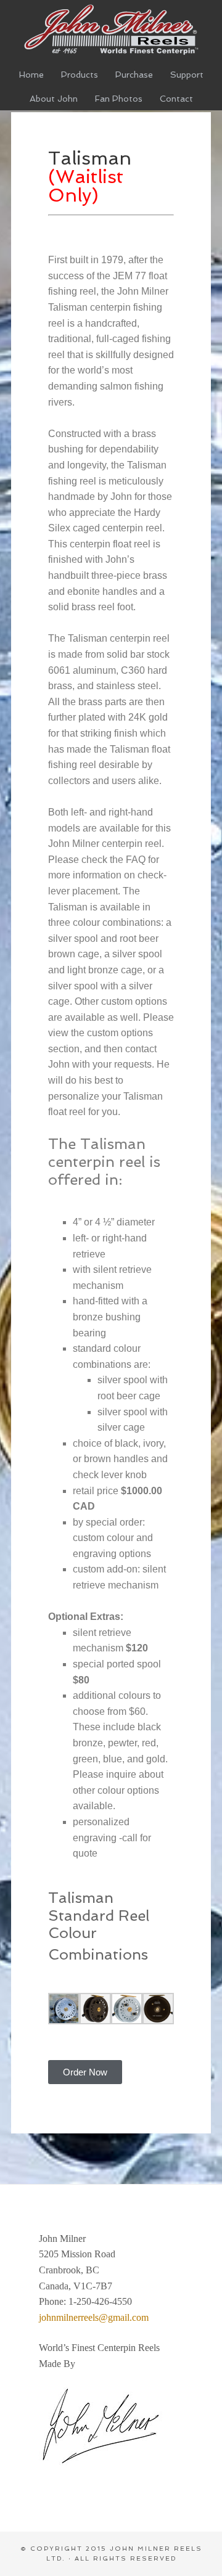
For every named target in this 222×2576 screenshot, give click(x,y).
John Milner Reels (111, 29)
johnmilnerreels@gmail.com (94, 2317)
